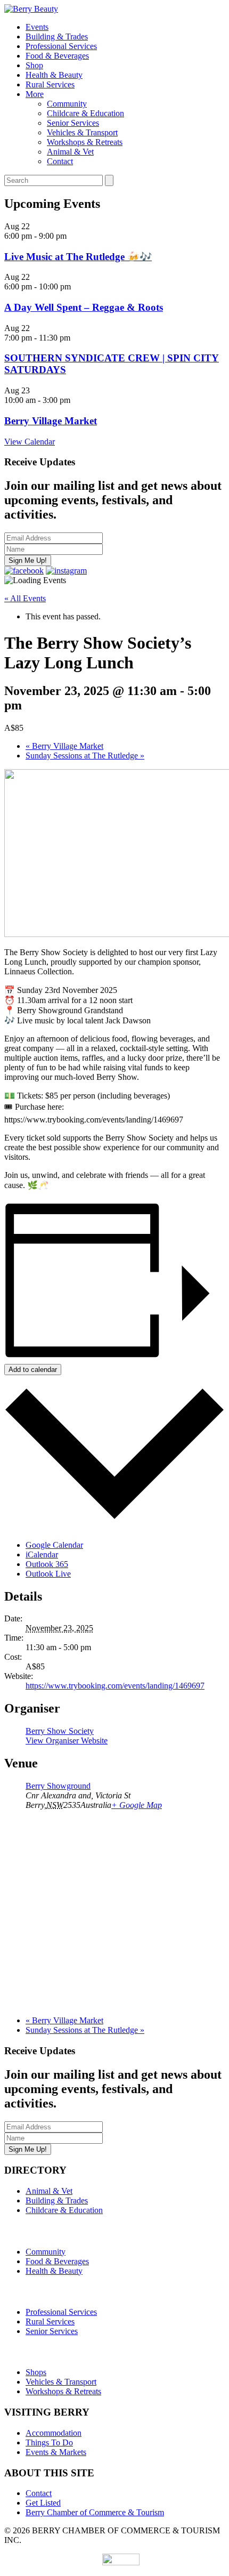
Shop (34, 65)
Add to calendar (33, 1370)
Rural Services (50, 84)
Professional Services (61, 46)
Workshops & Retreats (85, 142)
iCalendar (42, 1555)
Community (67, 104)
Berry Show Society (60, 1731)
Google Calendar (54, 1545)
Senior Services (73, 123)
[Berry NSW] (31, 9)
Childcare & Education (85, 113)
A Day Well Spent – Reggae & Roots (84, 307)
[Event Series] (76, 400)
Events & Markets (56, 2452)
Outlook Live (48, 1574)
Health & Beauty (54, 75)
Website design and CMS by (53, 2562)
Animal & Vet (70, 152)
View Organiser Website (67, 1741)
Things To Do (49, 2442)
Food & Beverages (57, 56)
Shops (36, 2372)
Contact (60, 161)
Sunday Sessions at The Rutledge (85, 756)
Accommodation (54, 2433)
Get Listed (43, 2503)
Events (37, 27)
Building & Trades (57, 37)
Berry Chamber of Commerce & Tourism (95, 2512)
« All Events (25, 598)
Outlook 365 (47, 1564)
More (35, 94)
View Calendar (30, 442)
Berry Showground (58, 1786)
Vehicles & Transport (82, 132)
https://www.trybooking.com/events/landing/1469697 (115, 1686)
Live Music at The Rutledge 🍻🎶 (78, 257)
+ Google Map (137, 1805)
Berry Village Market (51, 421)
